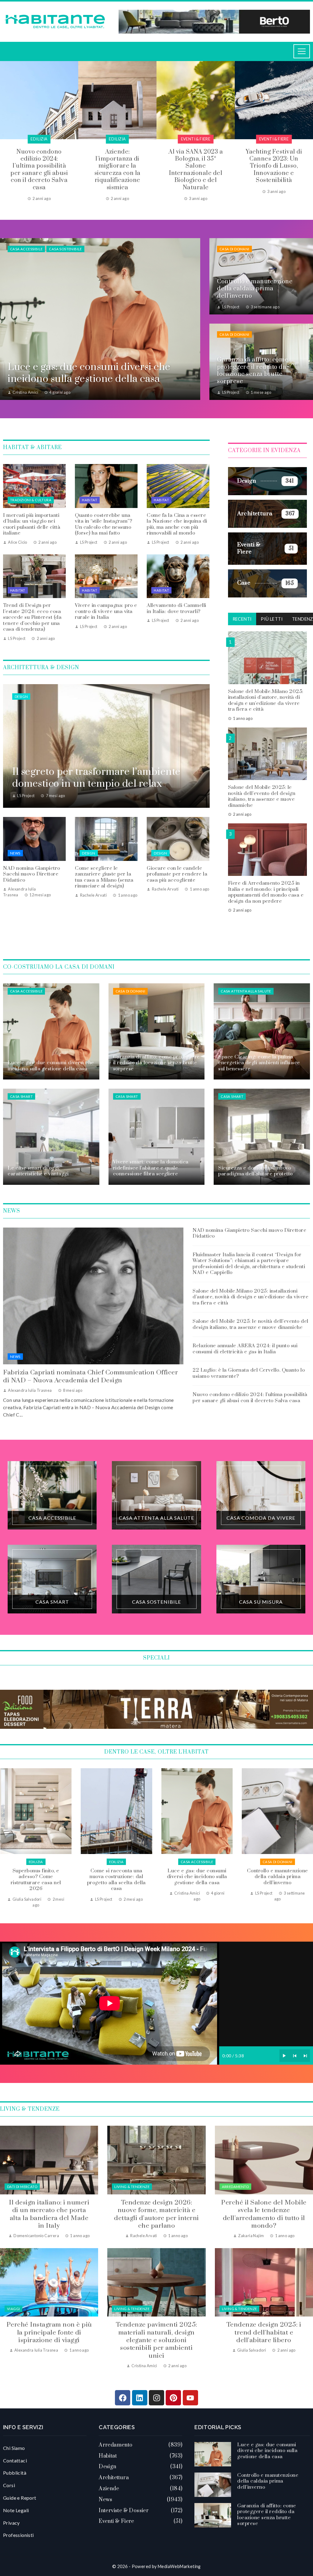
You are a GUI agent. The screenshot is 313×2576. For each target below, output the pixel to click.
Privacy (11, 2523)
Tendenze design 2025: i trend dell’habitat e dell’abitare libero (264, 2333)
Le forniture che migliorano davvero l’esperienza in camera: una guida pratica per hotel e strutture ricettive (274, 170)
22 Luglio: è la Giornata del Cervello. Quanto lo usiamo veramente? (249, 1373)
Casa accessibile (26, 249)
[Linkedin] (140, 2398)
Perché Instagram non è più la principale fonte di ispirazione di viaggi (49, 2333)
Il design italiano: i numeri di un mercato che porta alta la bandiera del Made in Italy (49, 2214)
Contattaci (15, 2460)
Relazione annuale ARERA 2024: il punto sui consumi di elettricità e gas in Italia (245, 1349)
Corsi (9, 2485)
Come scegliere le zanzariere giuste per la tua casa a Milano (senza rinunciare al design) (104, 877)
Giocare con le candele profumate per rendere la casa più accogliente (177, 874)
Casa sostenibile (65, 249)
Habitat (90, 500)
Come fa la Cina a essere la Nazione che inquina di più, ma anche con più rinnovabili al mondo (177, 524)
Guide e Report (20, 2498)
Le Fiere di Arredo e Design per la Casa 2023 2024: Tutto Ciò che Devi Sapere (196, 163)
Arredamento (235, 2187)
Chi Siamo (14, 2448)
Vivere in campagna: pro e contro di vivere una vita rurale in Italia (106, 611)
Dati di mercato (22, 2187)
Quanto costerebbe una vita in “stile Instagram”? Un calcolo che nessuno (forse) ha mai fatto (103, 524)
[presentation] (5, 131)
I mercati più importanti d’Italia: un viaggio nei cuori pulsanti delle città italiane (32, 524)
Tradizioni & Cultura (31, 500)
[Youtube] (190, 2398)
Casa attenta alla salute (246, 991)
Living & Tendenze (132, 2187)
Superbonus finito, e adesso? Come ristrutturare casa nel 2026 (277, 1880)
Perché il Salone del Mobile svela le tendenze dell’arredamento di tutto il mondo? (264, 2214)
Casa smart (21, 1096)
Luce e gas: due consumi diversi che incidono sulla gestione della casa (36, 1877)
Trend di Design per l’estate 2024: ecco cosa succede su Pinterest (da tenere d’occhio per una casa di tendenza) (32, 617)
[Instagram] (156, 2398)
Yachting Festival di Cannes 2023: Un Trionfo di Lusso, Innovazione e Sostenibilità (117, 166)
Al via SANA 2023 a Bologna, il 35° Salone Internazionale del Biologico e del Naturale (39, 170)
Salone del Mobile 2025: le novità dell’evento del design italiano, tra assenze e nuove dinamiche (262, 796)
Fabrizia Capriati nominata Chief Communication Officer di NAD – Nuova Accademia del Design (90, 1376)
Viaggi (13, 2309)
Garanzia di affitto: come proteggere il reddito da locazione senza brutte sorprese (197, 1880)
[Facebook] (123, 2398)
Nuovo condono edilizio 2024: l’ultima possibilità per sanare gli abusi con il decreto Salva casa (250, 1398)
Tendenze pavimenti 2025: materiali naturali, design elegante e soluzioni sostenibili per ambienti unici (156, 2340)
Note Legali (16, 2510)
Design (21, 697)
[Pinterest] (173, 2398)
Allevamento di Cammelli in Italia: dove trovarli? (177, 608)
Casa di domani (234, 249)
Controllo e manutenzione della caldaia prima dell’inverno (116, 1877)
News (15, 853)
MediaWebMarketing (179, 2566)
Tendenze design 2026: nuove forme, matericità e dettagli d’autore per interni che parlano (156, 2214)
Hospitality (274, 139)
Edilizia (277, 1862)
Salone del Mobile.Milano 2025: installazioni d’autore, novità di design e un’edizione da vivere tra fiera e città (266, 700)
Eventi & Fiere (39, 139)
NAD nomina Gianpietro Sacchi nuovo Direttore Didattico (32, 874)
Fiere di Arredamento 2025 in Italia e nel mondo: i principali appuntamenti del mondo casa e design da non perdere (266, 892)
